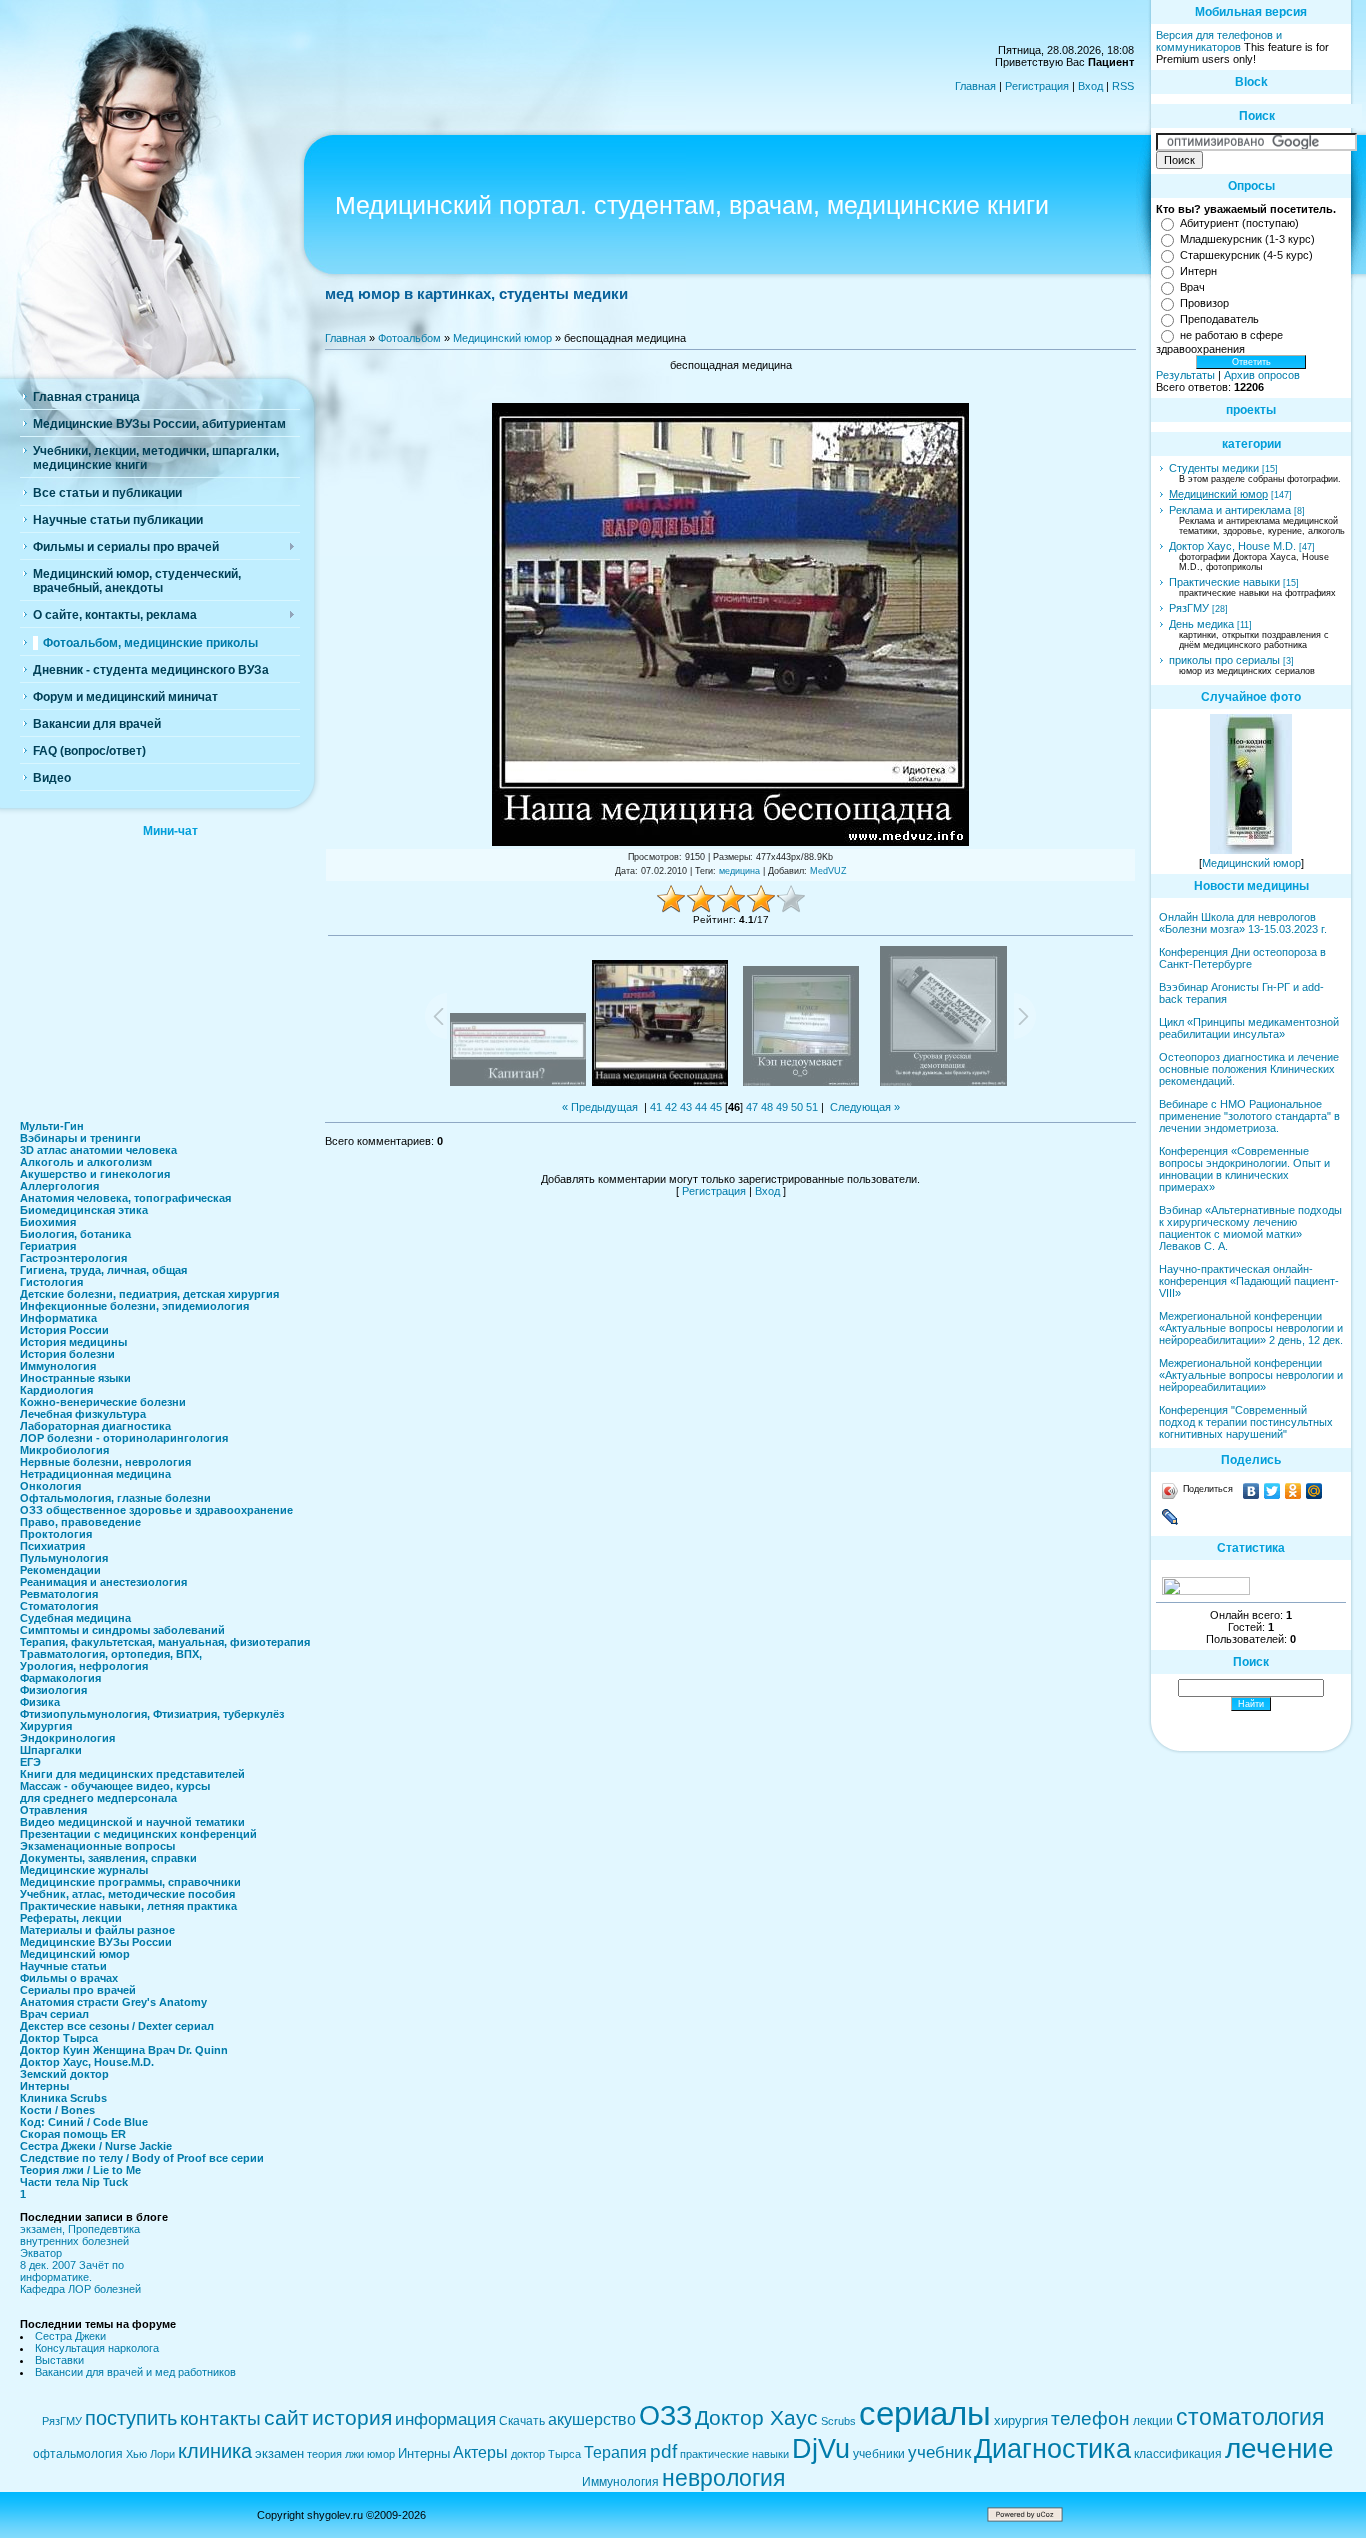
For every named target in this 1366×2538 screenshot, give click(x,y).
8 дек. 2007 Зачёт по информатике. (72, 2271)
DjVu (821, 2449)
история (352, 2418)
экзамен (279, 2453)
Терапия (615, 2452)
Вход (1090, 86)
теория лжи (335, 2454)
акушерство (592, 2419)
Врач (1192, 287)
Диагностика (1052, 2449)
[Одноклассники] (1293, 1491)
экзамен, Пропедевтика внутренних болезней (80, 2235)
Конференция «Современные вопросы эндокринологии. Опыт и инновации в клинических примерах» (1244, 1169)
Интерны (424, 2453)
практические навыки (734, 2454)
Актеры (480, 2452)
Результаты (1185, 375)
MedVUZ (828, 871)
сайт (286, 2418)
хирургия (1021, 2420)
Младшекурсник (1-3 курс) (1247, 239)
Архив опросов (1262, 375)
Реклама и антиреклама (1230, 510)
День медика (1201, 624)
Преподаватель (1219, 319)
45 (716, 1107)
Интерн (1198, 271)
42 (671, 1107)
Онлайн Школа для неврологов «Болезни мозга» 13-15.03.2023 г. (1243, 923)
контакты (220, 2418)
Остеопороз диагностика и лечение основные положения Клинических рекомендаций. (1249, 1069)
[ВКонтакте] (1251, 1491)
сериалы (925, 2413)
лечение (1279, 2448)
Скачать (522, 2421)
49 (782, 1107)
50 (797, 1107)
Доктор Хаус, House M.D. (1232, 546)
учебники (879, 2454)
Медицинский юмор (502, 338)
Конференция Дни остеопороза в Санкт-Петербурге (1242, 958)
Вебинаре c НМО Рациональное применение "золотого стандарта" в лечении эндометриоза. (1249, 1116)
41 (656, 1107)
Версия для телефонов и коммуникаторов (1219, 41)
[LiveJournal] (1170, 1517)
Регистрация (1037, 86)
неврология (723, 2478)
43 (686, 1107)
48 (767, 1107)
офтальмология (78, 2454)
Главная (975, 86)
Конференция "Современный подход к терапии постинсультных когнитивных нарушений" (1246, 1422)
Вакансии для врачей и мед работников (135, 2372)
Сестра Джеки (70, 2336)
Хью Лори (150, 2454)
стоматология (1250, 2417)
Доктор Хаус (756, 2418)
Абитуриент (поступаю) (1239, 223)
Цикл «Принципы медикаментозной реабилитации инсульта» (1249, 1028)
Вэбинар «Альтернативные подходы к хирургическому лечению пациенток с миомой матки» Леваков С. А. (1250, 1228)
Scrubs (838, 2421)
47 (752, 1107)
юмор (381, 2454)
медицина (739, 871)
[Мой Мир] (1314, 1491)
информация (445, 2419)
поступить (131, 2418)
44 (701, 1107)
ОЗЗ (665, 2416)
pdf (663, 2451)
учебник (939, 2452)
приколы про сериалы (1224, 660)
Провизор (1204, 303)
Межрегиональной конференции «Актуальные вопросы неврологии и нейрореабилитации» (1251, 1375)
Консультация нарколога (97, 2348)
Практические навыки (1224, 582)
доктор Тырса (546, 2454)
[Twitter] (1272, 1491)
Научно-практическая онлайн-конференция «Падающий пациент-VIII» (1249, 1281)
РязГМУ (1189, 608)
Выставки (59, 2360)
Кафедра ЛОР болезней (80, 2289)
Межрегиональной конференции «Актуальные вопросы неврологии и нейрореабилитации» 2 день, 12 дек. (1251, 1328)
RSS (1123, 86)
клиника (215, 2451)
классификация (1178, 2454)
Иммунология (620, 2482)
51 (812, 1107)
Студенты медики (1214, 468)
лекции (1153, 2421)
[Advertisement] (170, 973)
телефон (1090, 2418)
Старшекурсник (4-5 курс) (1246, 255)
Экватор (41, 2253)
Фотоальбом (409, 338)
